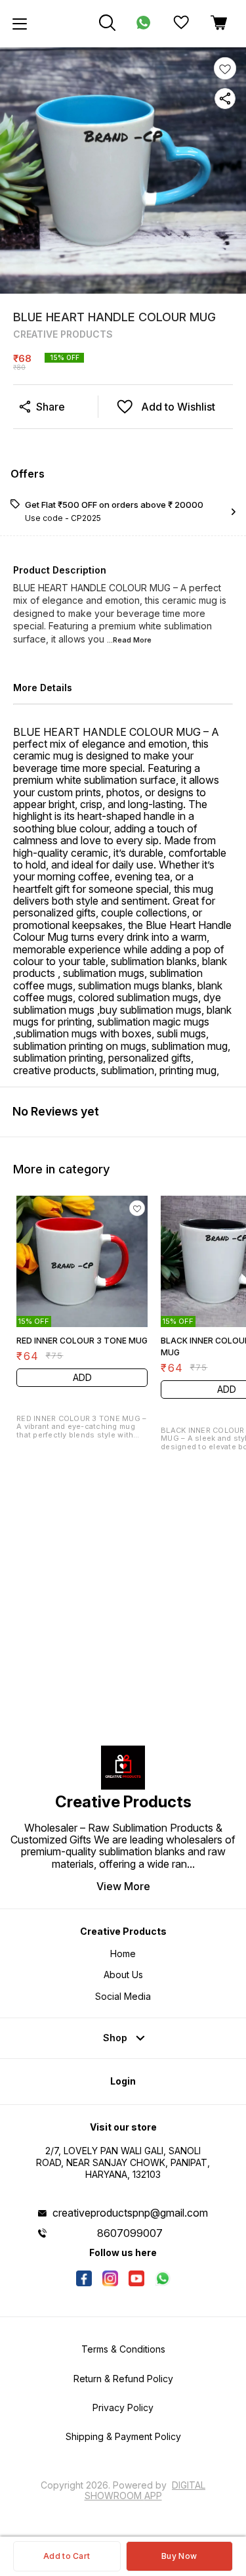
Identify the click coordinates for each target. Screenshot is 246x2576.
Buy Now (179, 2556)
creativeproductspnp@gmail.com (130, 2213)
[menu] (20, 24)
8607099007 (130, 2233)
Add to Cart (67, 2556)
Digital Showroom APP (145, 2490)
